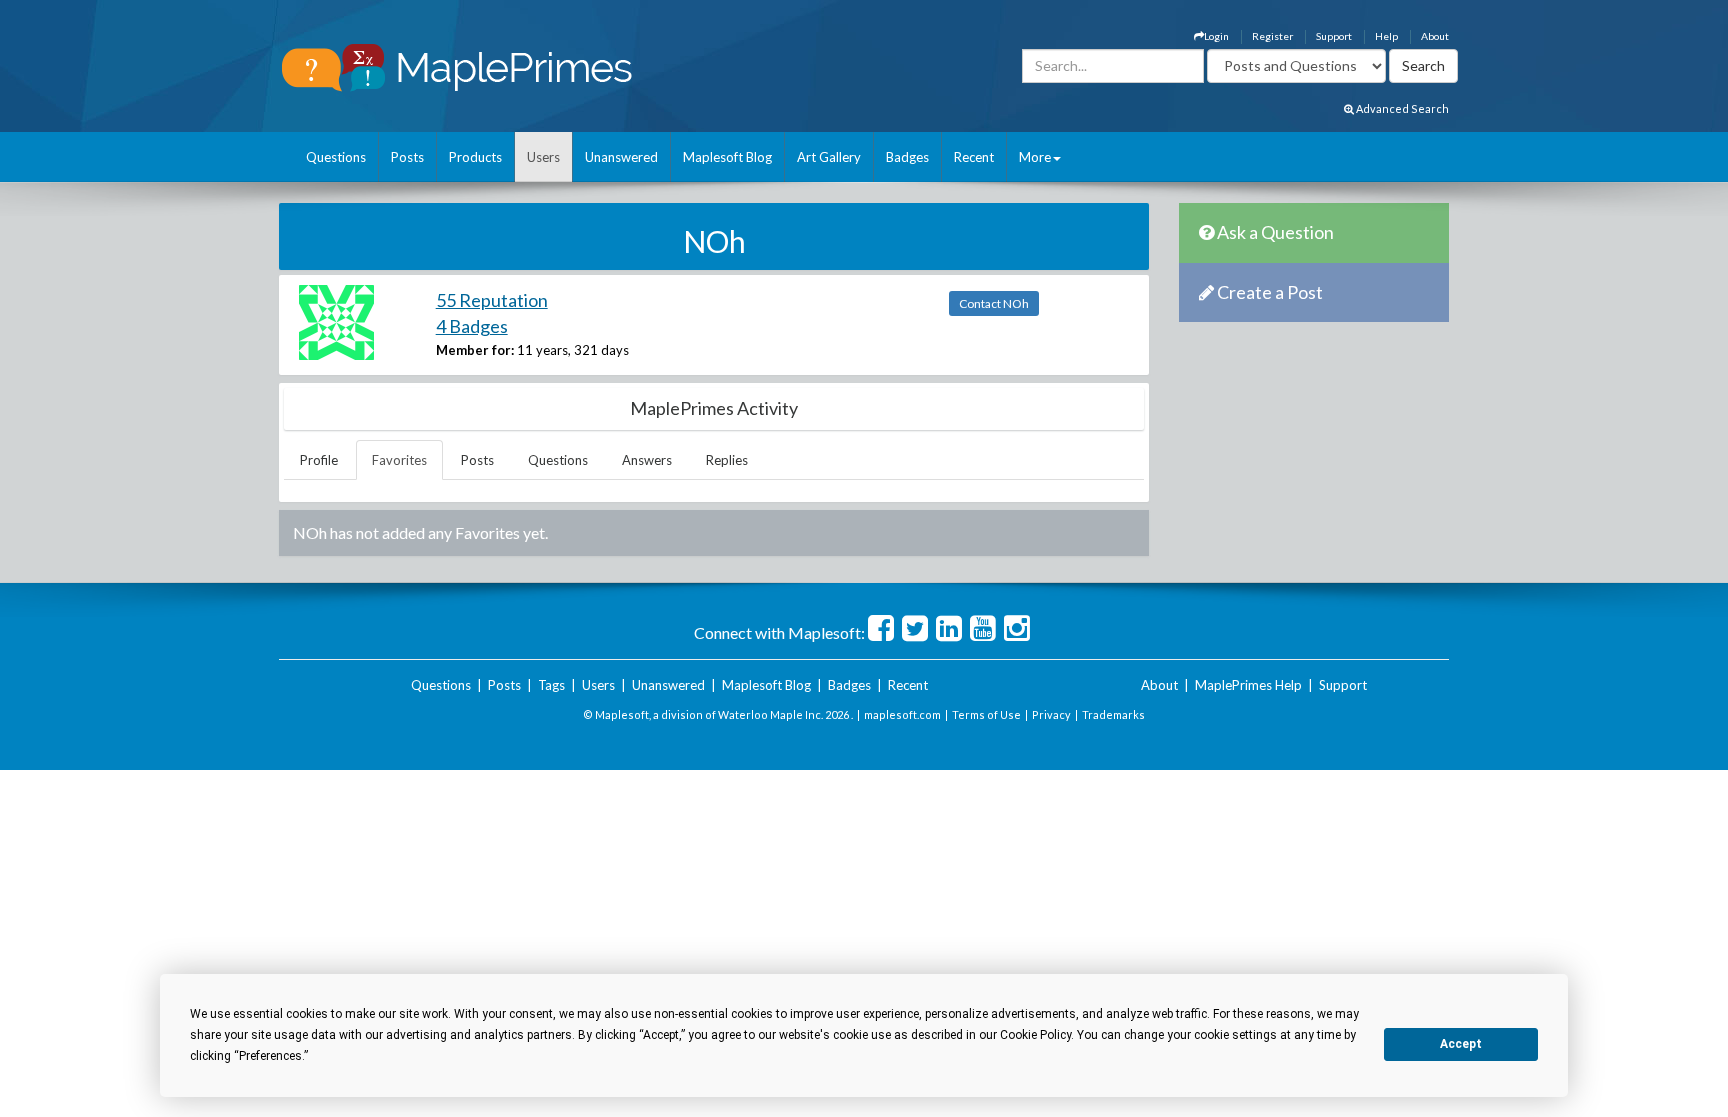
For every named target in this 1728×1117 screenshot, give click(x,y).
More (1035, 157)
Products (475, 157)
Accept (1461, 1044)
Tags (551, 685)
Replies (727, 460)
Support (1334, 36)
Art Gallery (829, 157)
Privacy (1051, 714)
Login (1216, 36)
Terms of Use (986, 714)
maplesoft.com (902, 714)
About (1435, 36)
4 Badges (472, 326)
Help (1386, 36)
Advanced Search (1401, 108)
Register (1272, 36)
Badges (907, 157)
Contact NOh (994, 303)
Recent (974, 157)
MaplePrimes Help (1248, 685)
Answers (647, 460)
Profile (319, 460)
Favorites (399, 460)
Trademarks (1113, 714)
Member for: (475, 350)
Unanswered (621, 157)
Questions (336, 157)
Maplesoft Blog (727, 157)
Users (543, 157)
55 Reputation (492, 300)
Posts (407, 157)
